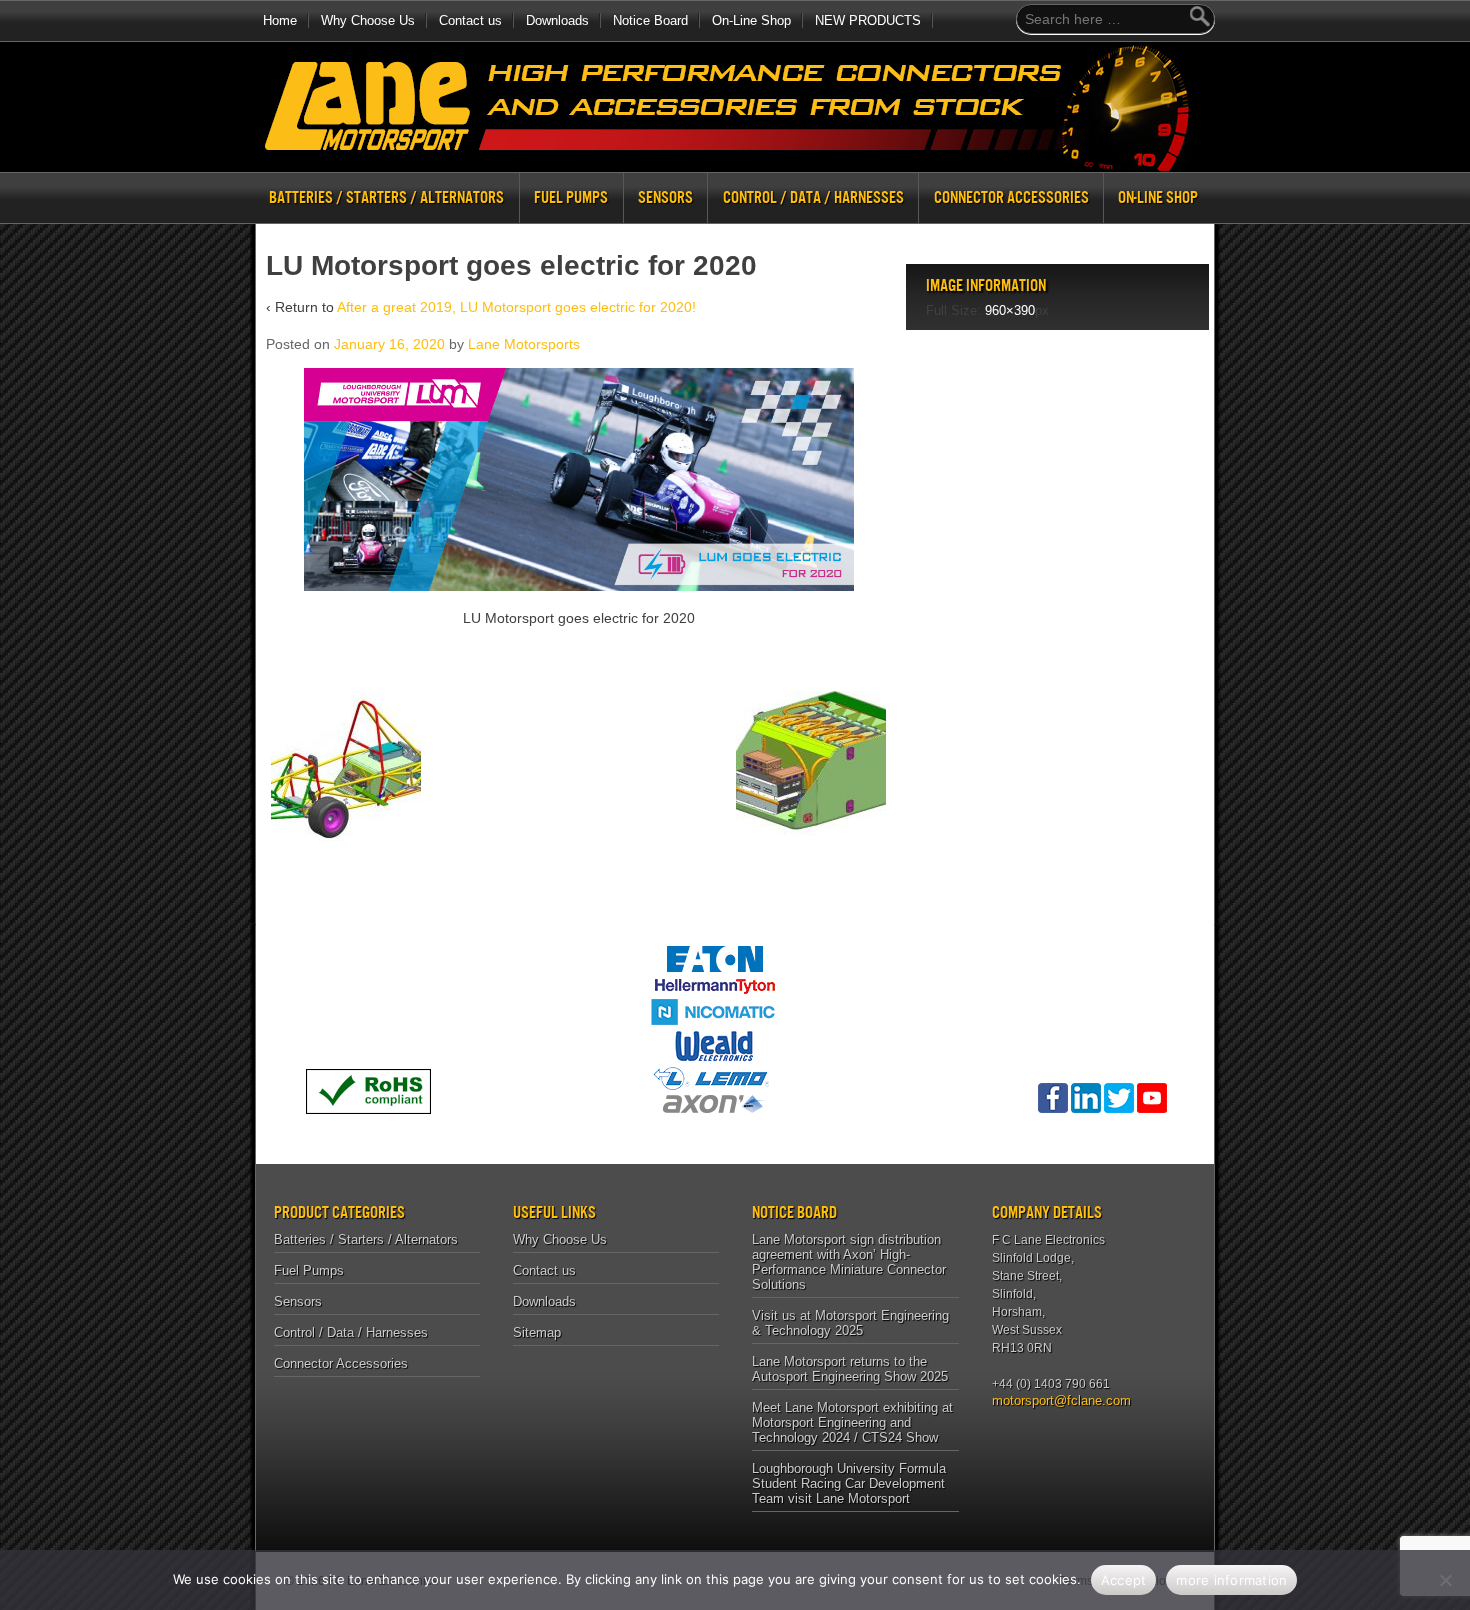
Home (280, 20)
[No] (1445, 1580)
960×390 (1010, 310)
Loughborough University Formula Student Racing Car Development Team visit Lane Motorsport (849, 1483)
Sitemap (537, 1332)
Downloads (557, 20)
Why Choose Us (368, 20)
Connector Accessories (1011, 197)
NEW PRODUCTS (868, 20)
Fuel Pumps (571, 197)
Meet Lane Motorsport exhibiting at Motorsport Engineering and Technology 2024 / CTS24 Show (852, 1422)
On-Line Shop (751, 20)
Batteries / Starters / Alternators (386, 197)
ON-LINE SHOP (1158, 197)
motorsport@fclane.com (1054, 1400)
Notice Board (650, 20)
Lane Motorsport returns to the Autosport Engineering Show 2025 (850, 1369)
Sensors (665, 197)
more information (1231, 1580)
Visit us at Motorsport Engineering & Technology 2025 (850, 1323)
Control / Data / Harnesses (813, 197)
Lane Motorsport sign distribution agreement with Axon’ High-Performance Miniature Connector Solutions (849, 1262)
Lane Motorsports (524, 344)
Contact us (470, 20)
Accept (1124, 1580)
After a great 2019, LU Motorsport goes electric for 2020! (516, 307)
